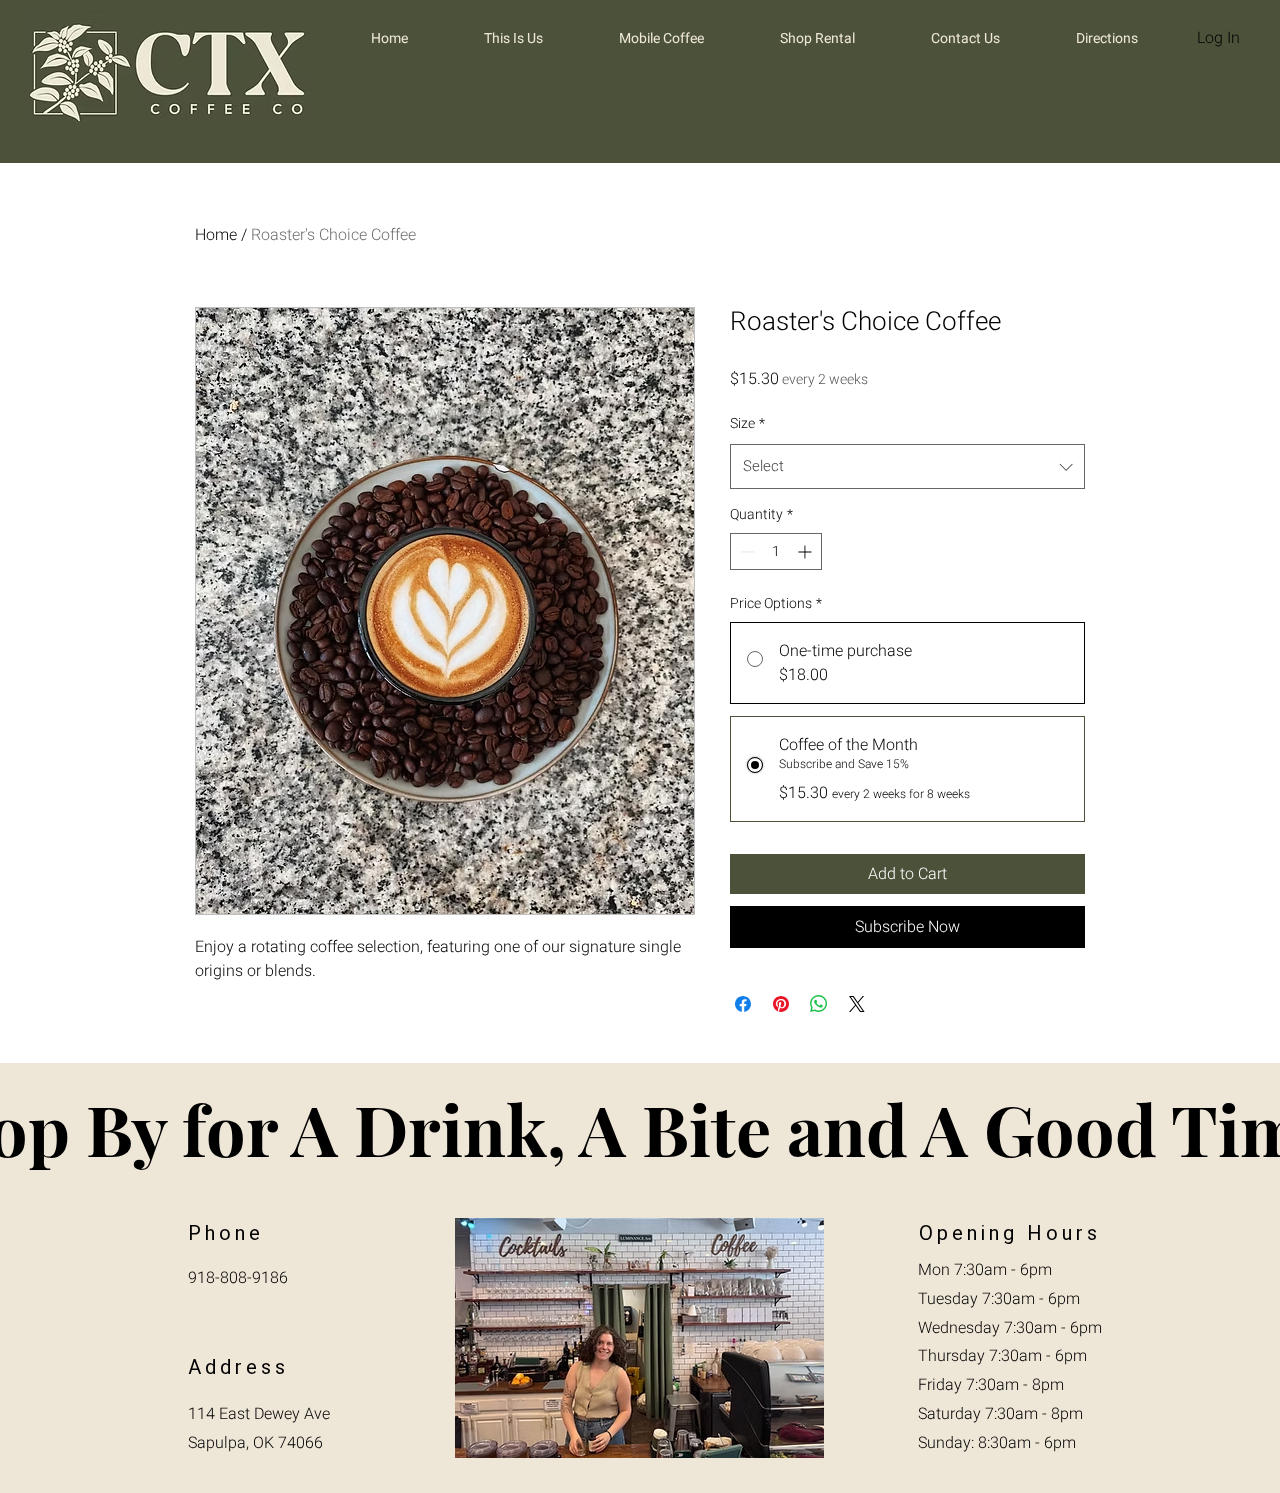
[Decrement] (745, 551)
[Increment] (806, 551)
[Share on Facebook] (743, 1004)
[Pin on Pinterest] (781, 1004)
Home (216, 235)
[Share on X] (857, 1004)
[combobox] (907, 466)
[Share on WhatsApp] (819, 1004)
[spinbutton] (776, 551)
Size (747, 423)
